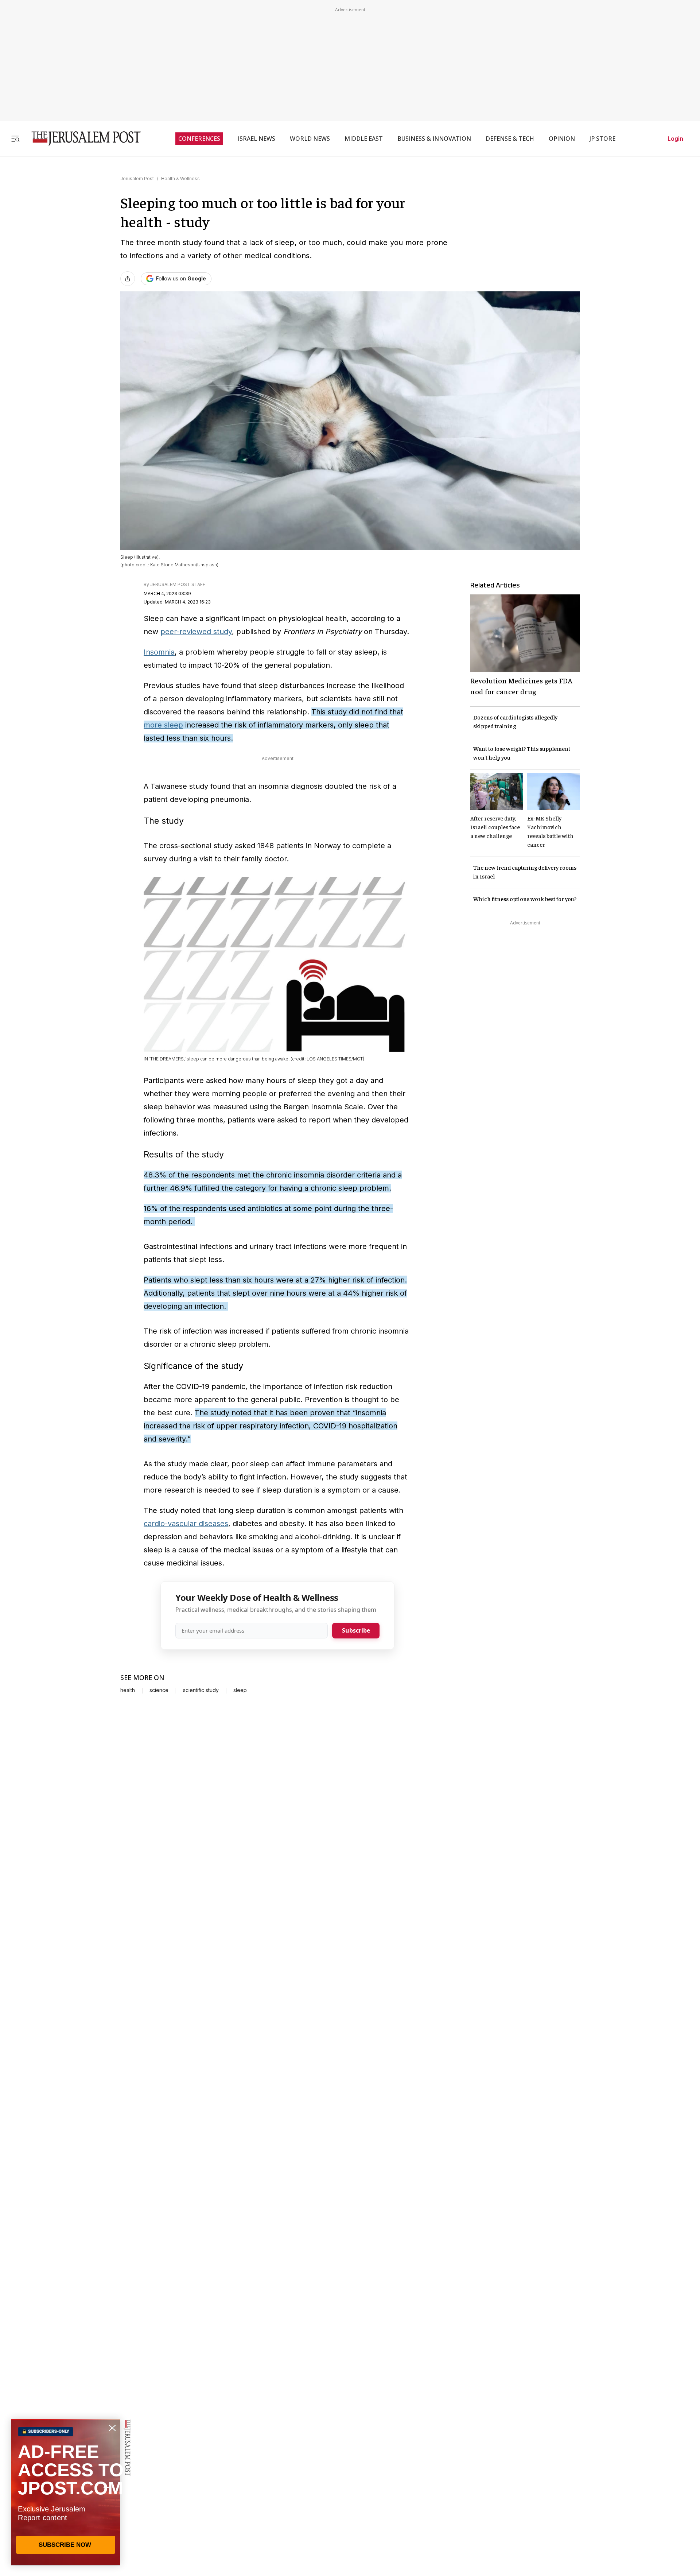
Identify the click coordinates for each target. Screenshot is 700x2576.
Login (675, 139)
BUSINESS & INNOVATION (434, 139)
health (128, 1690)
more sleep (163, 725)
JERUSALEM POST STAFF (178, 584)
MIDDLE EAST (364, 139)
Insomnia (159, 652)
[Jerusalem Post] (81, 138)
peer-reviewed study (196, 632)
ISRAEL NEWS (256, 139)
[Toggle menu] (15, 138)
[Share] (128, 279)
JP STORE (602, 139)
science (159, 1690)
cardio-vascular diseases (186, 1524)
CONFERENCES (199, 139)
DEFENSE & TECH (510, 139)
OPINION (562, 139)
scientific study (201, 1690)
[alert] (66, 2492)
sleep (240, 1690)
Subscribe (356, 1630)
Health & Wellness (180, 179)
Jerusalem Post (137, 179)
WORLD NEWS (310, 139)
